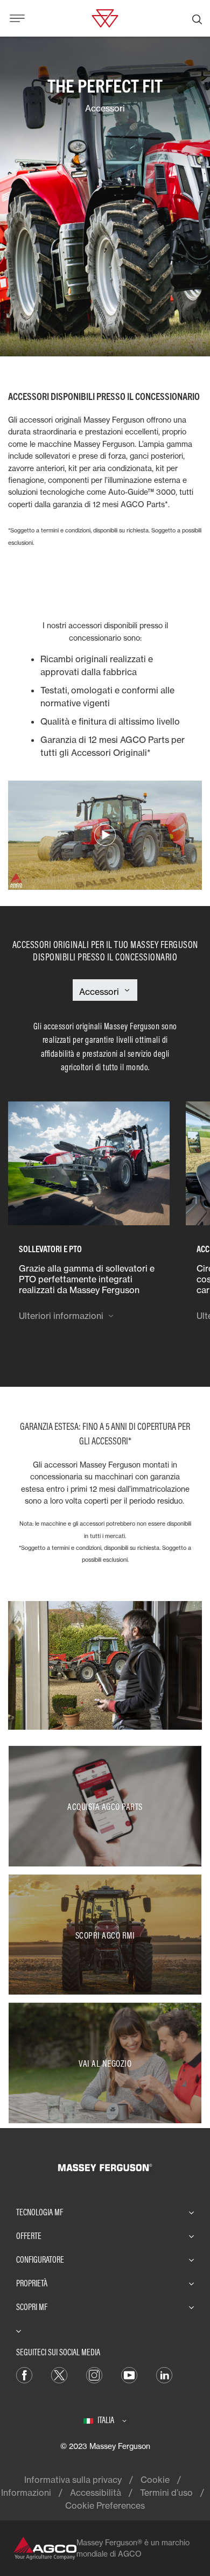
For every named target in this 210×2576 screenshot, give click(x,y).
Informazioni (26, 2493)
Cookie (155, 2480)
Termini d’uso (166, 2493)
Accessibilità (96, 2493)
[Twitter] (59, 2374)
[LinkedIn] (164, 2374)
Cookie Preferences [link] (105, 2505)
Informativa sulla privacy (73, 2480)
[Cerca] (197, 18)
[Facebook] (24, 2374)
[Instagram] (94, 2374)
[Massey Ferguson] (105, 17)
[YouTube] (129, 2374)
